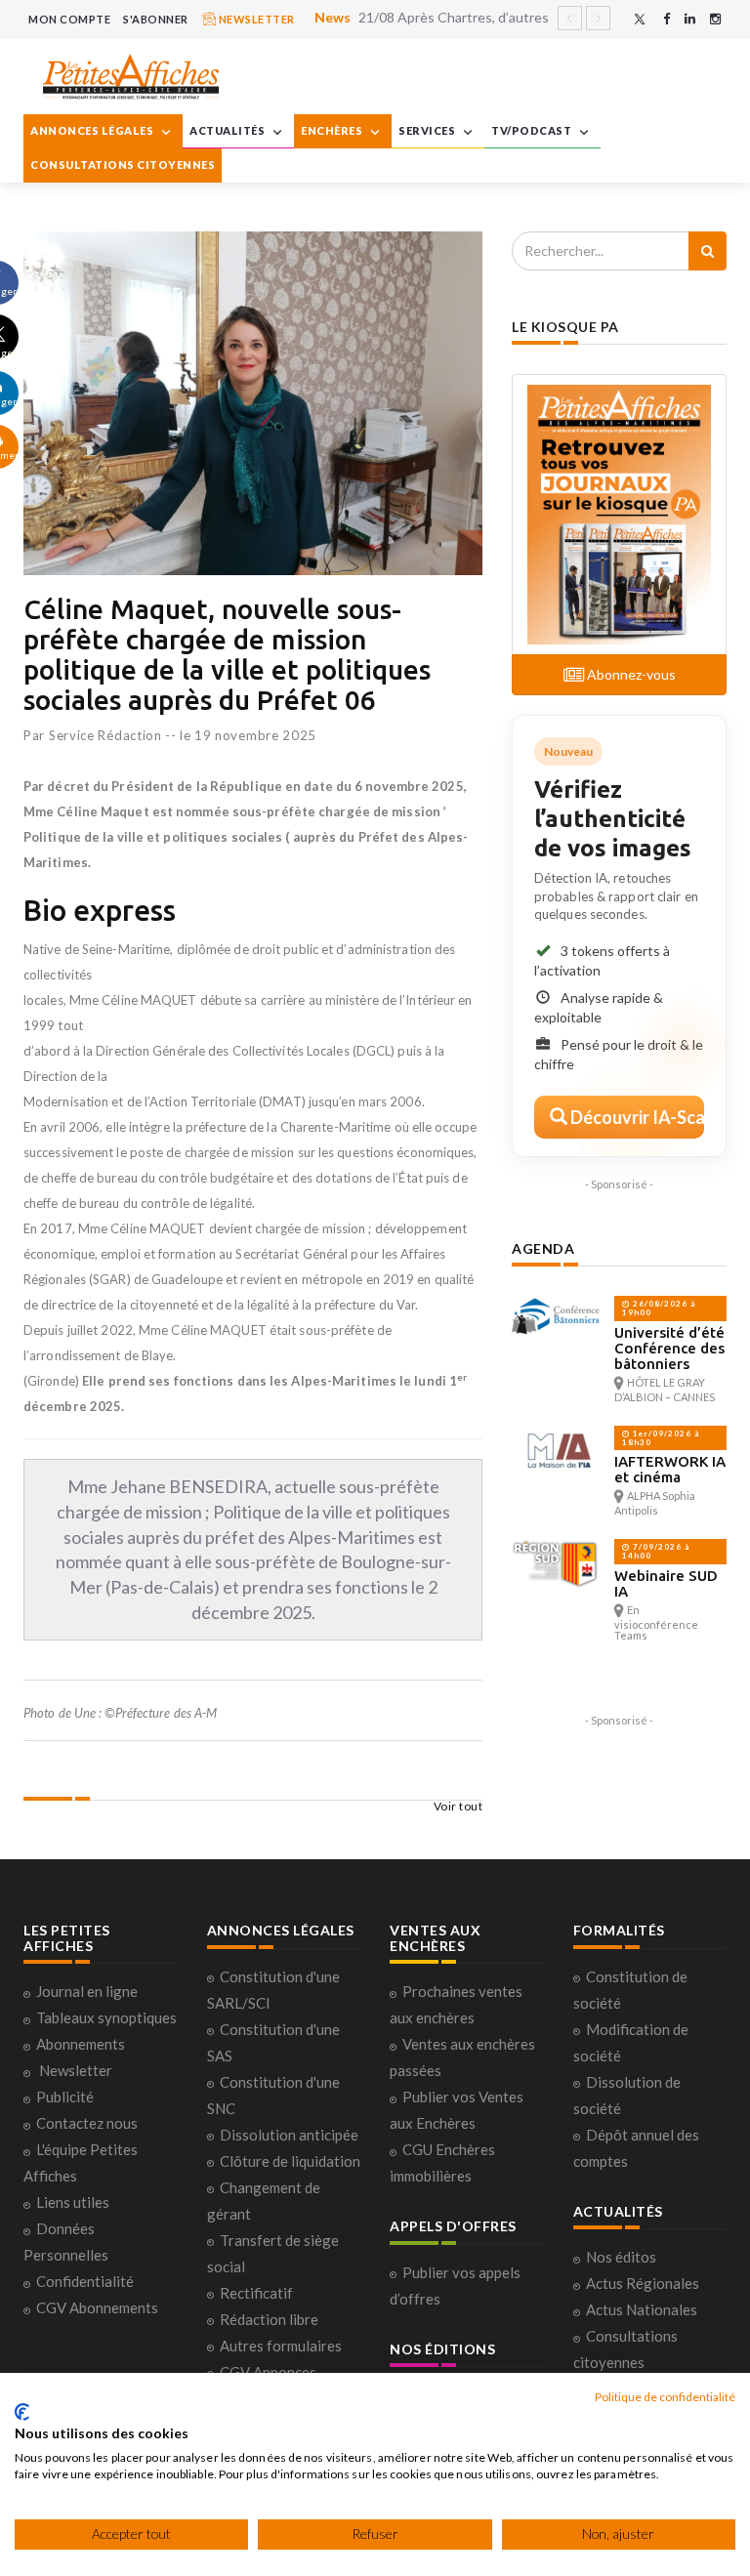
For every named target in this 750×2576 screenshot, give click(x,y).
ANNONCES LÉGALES (93, 130)
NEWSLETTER (255, 19)
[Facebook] (667, 19)
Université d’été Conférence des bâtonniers (669, 1348)
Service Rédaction (105, 735)
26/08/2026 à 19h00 (659, 1308)
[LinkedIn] (690, 19)
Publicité (65, 2097)
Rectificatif (256, 2293)
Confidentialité (85, 2281)
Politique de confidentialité (665, 2397)
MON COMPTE (69, 19)
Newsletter (76, 2070)
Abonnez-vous (630, 674)
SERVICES (428, 130)
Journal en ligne (87, 1991)
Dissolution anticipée (289, 2135)
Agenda (543, 1248)
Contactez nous (87, 2123)
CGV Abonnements (97, 2307)
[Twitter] (640, 19)
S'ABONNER (156, 19)
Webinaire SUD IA (666, 1583)
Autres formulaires (281, 2346)
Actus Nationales (642, 2309)
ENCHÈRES (333, 130)
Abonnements (81, 2044)
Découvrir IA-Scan (636, 1117)
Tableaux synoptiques (106, 2017)
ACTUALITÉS (229, 130)
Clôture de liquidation (290, 2161)
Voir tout (458, 1806)
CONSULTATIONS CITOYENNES (123, 165)
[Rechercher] (708, 251)
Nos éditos (621, 2257)
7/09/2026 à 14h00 (656, 1551)
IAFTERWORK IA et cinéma (670, 1469)
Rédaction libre (269, 2319)
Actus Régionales (643, 2283)
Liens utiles (73, 2202)
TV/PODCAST (533, 130)
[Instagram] (715, 19)
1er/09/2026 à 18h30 (661, 1438)
